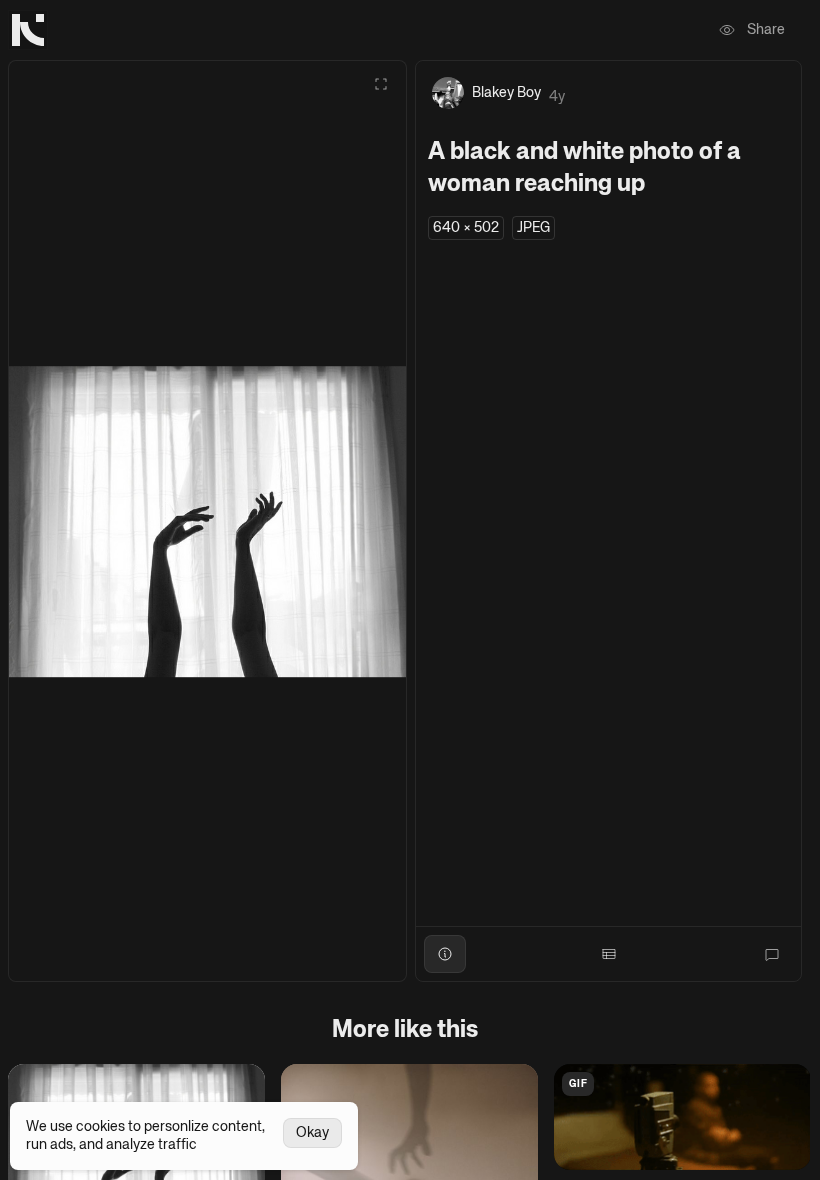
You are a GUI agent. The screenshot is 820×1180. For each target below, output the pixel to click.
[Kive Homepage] (28, 30)
